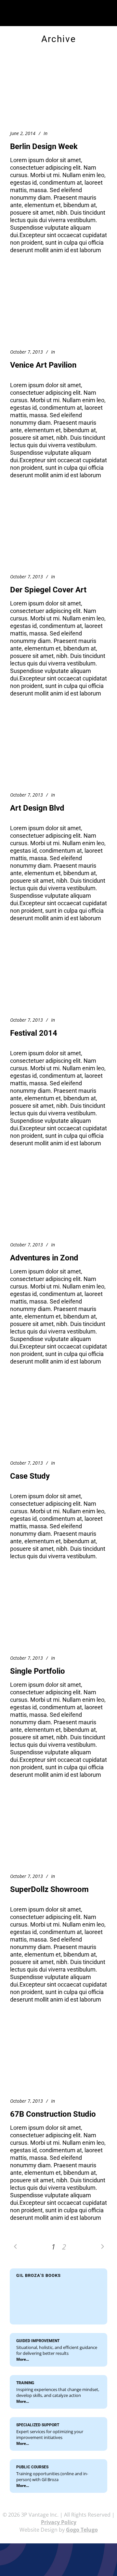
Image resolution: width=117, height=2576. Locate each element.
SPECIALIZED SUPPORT (38, 2425)
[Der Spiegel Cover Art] (58, 534)
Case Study (30, 1476)
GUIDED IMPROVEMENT (38, 2341)
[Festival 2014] (58, 977)
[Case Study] (58, 1420)
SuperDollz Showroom (49, 1889)
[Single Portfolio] (58, 1615)
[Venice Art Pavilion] (58, 309)
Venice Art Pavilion (43, 365)
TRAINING (25, 2383)
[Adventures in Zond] (58, 1202)
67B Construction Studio (53, 2114)
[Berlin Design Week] (58, 91)
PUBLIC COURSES (32, 2467)
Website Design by (59, 2530)
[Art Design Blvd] (58, 752)
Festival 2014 (34, 1033)
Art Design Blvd (37, 808)
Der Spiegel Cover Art (48, 590)
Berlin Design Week (44, 146)
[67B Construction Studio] (58, 2058)
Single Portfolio (38, 1671)
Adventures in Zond (44, 1258)
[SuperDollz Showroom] (58, 1833)
